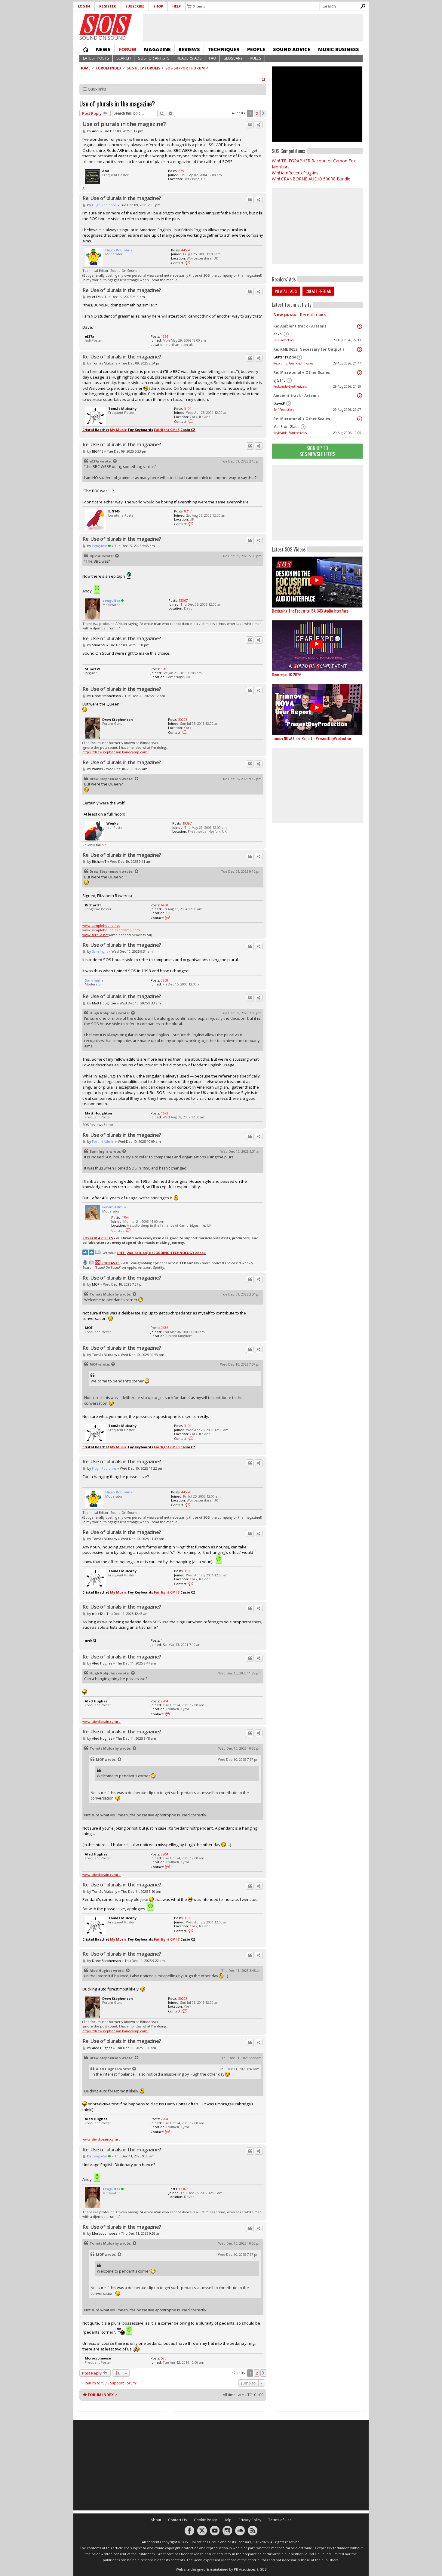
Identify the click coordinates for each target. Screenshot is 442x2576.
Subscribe (135, 6)
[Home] (106, 24)
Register (108, 6)
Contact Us (178, 2520)
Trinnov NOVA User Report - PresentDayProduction (311, 738)
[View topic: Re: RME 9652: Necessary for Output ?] (360, 349)
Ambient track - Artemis (296, 396)
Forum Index (109, 68)
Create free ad (318, 291)
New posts (285, 314)
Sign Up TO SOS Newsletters (317, 451)
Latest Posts (96, 58)
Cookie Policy (205, 2520)
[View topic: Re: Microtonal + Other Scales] (360, 373)
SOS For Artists (154, 58)
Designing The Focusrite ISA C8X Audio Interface (310, 611)
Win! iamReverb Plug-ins (295, 173)
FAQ (213, 58)
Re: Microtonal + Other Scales (302, 372)
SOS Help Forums (143, 68)
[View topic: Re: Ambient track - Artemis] (360, 326)
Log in (84, 6)
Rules (256, 58)
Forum (127, 49)
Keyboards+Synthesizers (290, 386)
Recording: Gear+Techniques (293, 363)
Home (86, 49)
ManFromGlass (286, 427)
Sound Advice (292, 49)
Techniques (224, 49)
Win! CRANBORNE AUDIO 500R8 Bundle (311, 179)
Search (124, 58)
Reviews (189, 49)
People (256, 49)
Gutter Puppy (285, 357)
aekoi (278, 334)
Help (176, 6)
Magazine (157, 49)
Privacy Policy (250, 2520)
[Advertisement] (317, 503)
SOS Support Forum (185, 68)
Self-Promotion (284, 340)
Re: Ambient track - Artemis (300, 326)
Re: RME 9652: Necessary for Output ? (309, 349)
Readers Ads (189, 58)
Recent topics (313, 314)
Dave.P (279, 403)
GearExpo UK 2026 (287, 674)
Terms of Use (280, 2520)
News (103, 49)
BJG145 (279, 380)
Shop (158, 6)
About (156, 2520)
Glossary (233, 58)
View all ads (286, 291)
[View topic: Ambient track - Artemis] (360, 396)
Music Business (339, 49)
